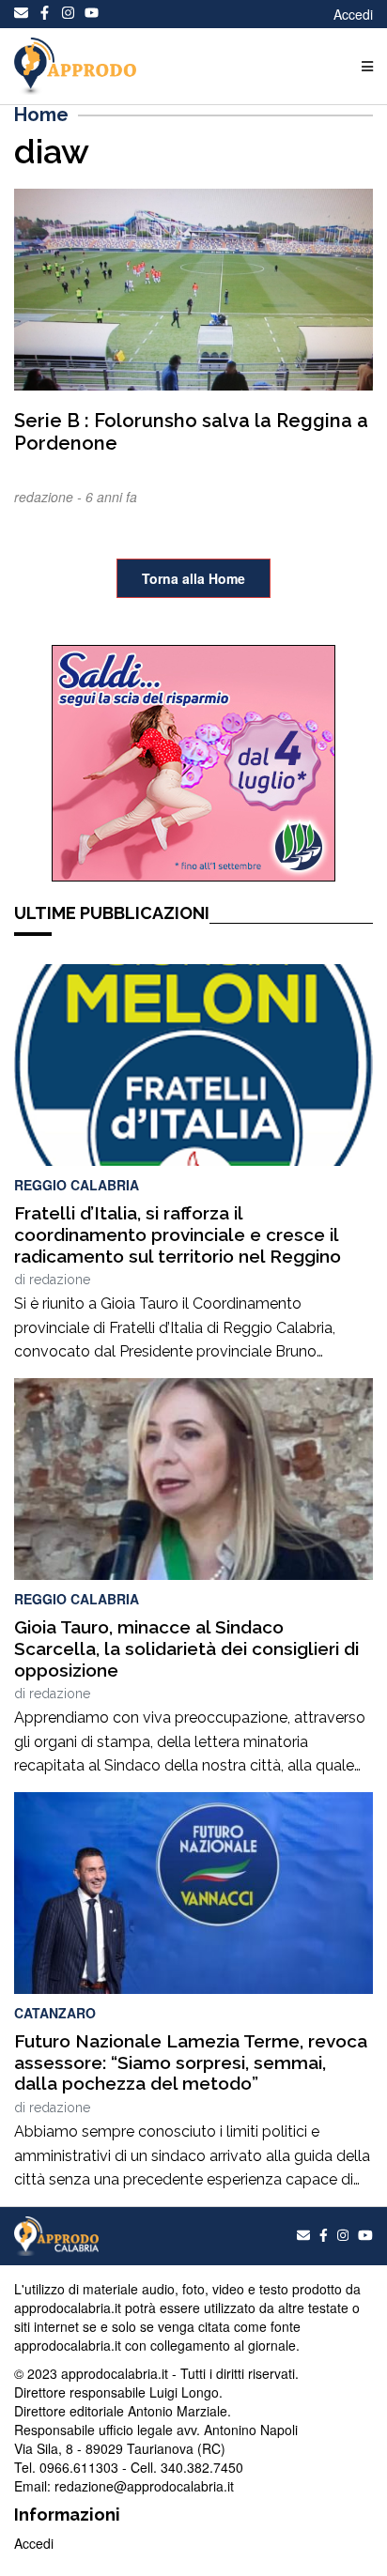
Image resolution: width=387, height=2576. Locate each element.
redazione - (50, 497)
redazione (60, 1280)
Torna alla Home (193, 578)
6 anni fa (111, 497)
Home (41, 115)
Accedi (353, 14)
